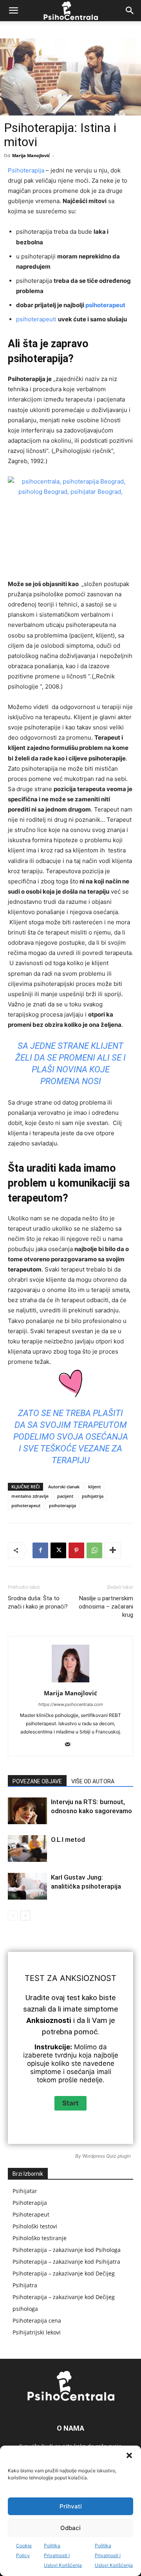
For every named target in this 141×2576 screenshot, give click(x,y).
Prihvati (71, 2506)
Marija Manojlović (31, 155)
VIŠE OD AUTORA (93, 1781)
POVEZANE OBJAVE (37, 1781)
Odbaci (70, 2528)
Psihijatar (25, 2191)
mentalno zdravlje (30, 1496)
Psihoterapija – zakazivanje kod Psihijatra (66, 2262)
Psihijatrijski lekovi (37, 2332)
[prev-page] (13, 1916)
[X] (58, 1550)
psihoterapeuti (36, 319)
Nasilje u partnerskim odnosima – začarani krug (106, 1607)
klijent (94, 1487)
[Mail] (71, 1745)
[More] (113, 1550)
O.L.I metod (68, 1839)
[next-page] (25, 1916)
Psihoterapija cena (37, 2320)
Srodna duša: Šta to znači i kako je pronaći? (38, 1602)
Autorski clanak (64, 1487)
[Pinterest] (76, 1550)
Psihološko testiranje (40, 2238)
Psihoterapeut (31, 2214)
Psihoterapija (26, 170)
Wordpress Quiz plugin (107, 2156)
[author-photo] (70, 1682)
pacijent (65, 1496)
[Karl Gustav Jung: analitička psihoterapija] (27, 1886)
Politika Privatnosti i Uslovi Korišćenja (63, 2555)
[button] (129, 2455)
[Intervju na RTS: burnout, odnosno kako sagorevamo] (27, 1811)
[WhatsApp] (94, 1550)
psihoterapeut (105, 305)
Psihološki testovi (35, 2226)
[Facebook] (40, 1550)
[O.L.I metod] (27, 1849)
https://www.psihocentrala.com (71, 1704)
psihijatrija (93, 1496)
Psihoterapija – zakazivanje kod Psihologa (67, 2250)
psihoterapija (62, 1505)
